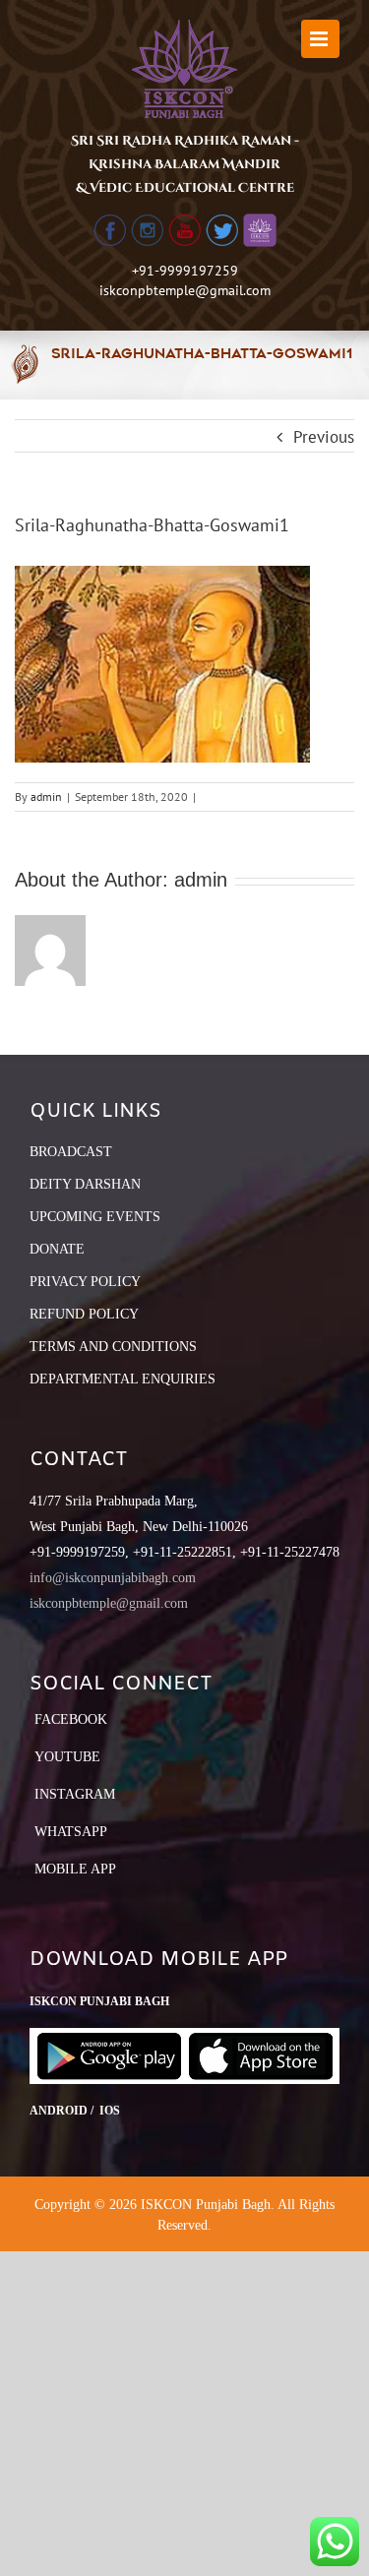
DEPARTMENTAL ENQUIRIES (123, 1379)
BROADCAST (71, 1152)
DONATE (57, 1249)
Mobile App (75, 1869)
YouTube (67, 1757)
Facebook (71, 1719)
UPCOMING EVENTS (95, 1217)
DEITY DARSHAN (85, 1184)
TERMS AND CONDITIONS (113, 1347)
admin (46, 797)
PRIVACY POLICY (85, 1282)
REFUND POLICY (84, 1314)
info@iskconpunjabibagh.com (113, 1578)
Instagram (75, 1794)
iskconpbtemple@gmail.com (185, 290)
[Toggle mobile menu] (320, 39)
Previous (324, 437)
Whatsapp (71, 1832)
